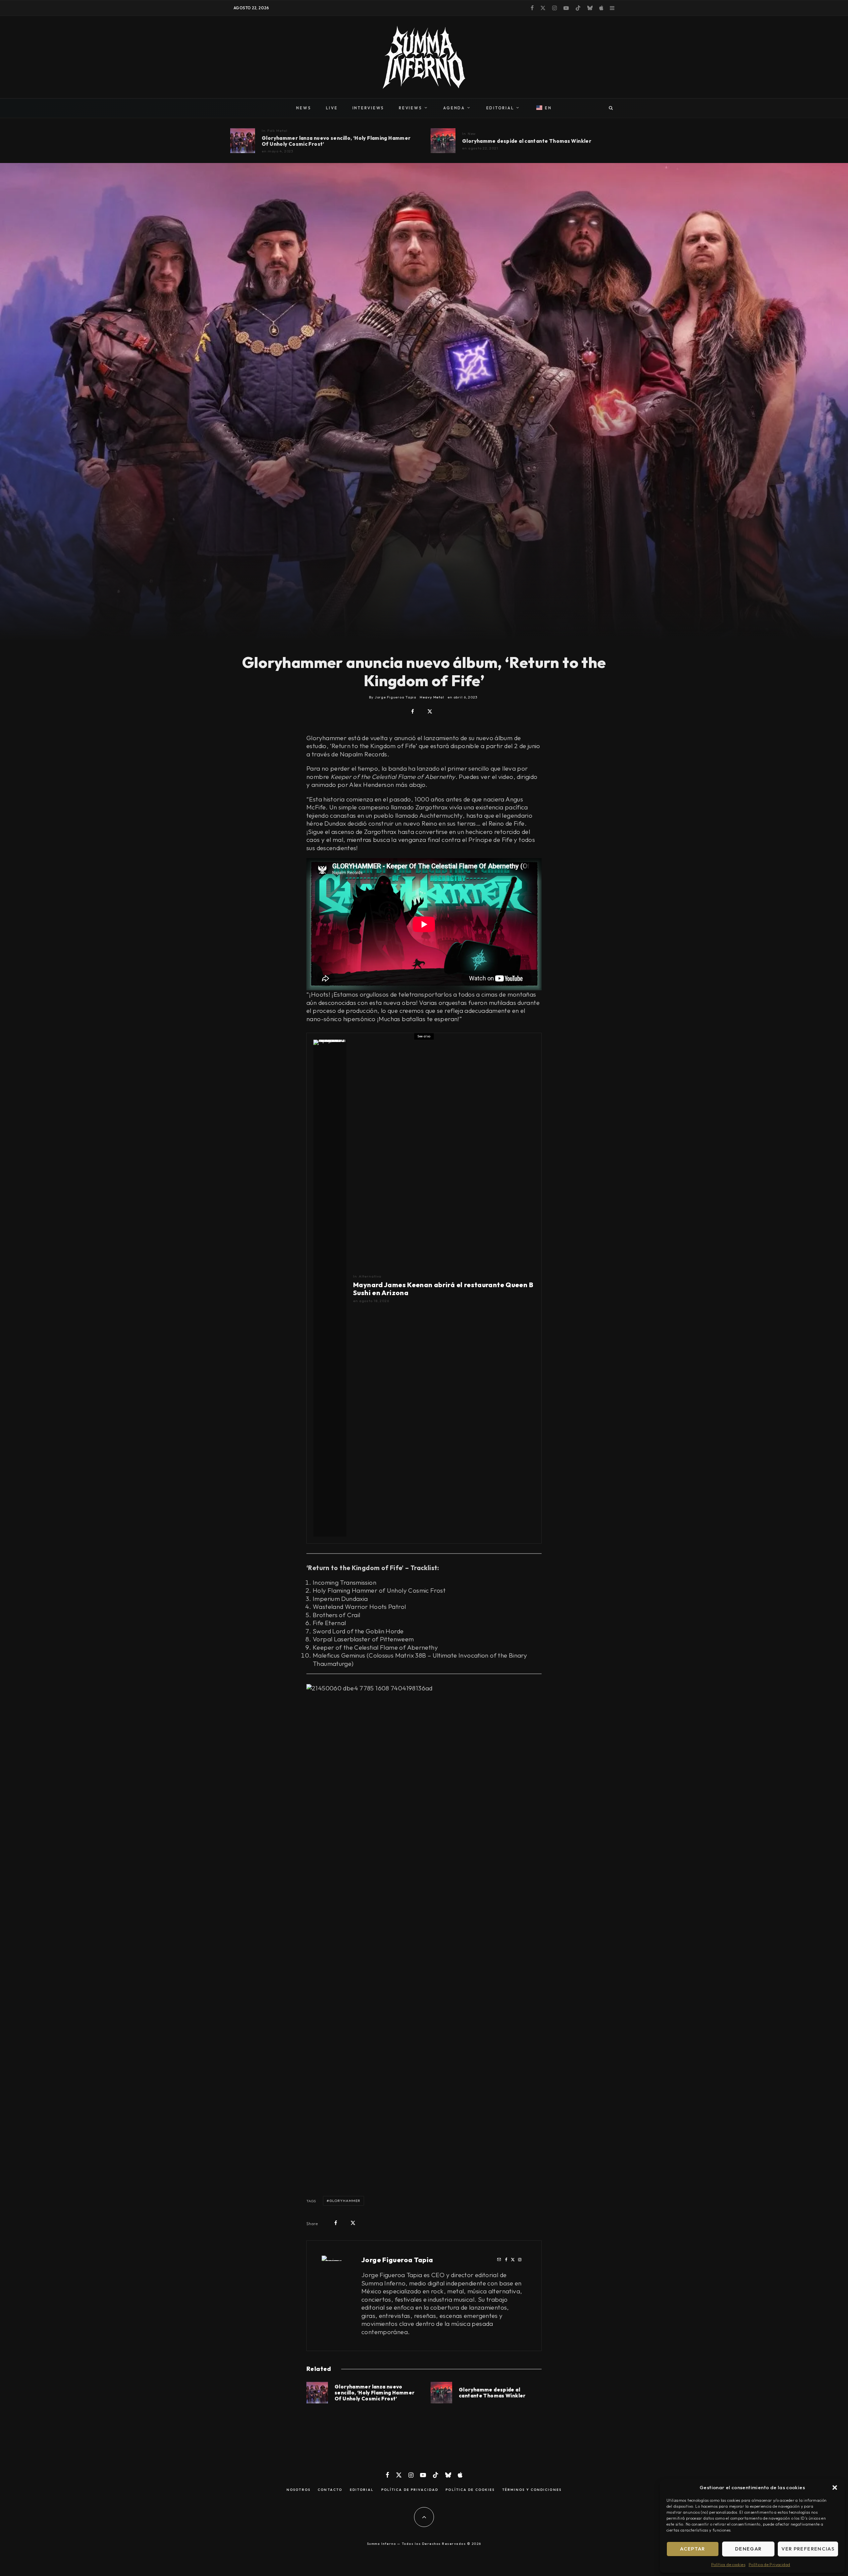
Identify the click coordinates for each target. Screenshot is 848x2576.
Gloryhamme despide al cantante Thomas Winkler (527, 141)
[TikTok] (578, 8)
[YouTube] (566, 8)
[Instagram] (555, 8)
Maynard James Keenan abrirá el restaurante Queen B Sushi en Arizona (443, 1289)
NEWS (304, 108)
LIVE (332, 108)
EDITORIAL (500, 108)
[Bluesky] (590, 8)
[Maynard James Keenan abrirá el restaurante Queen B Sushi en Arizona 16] (330, 1288)
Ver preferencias (808, 2549)
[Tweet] (430, 712)
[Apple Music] (601, 8)
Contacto (330, 2490)
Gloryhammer (345, 2201)
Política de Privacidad (769, 2565)
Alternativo (370, 1276)
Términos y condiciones (532, 2490)
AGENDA (454, 108)
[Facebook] (532, 8)
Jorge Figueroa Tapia (397, 2260)
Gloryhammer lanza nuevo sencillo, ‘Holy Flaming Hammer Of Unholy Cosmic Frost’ (336, 141)
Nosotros (298, 2490)
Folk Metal (277, 131)
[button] (835, 2488)
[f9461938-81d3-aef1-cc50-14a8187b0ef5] (243, 141)
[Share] (413, 712)
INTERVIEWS (369, 108)
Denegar (748, 2549)
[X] (543, 8)
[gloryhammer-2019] (443, 141)
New (472, 134)
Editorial (362, 2490)
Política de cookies (728, 2565)
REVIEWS (410, 108)
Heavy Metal (432, 697)
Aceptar (692, 2549)
